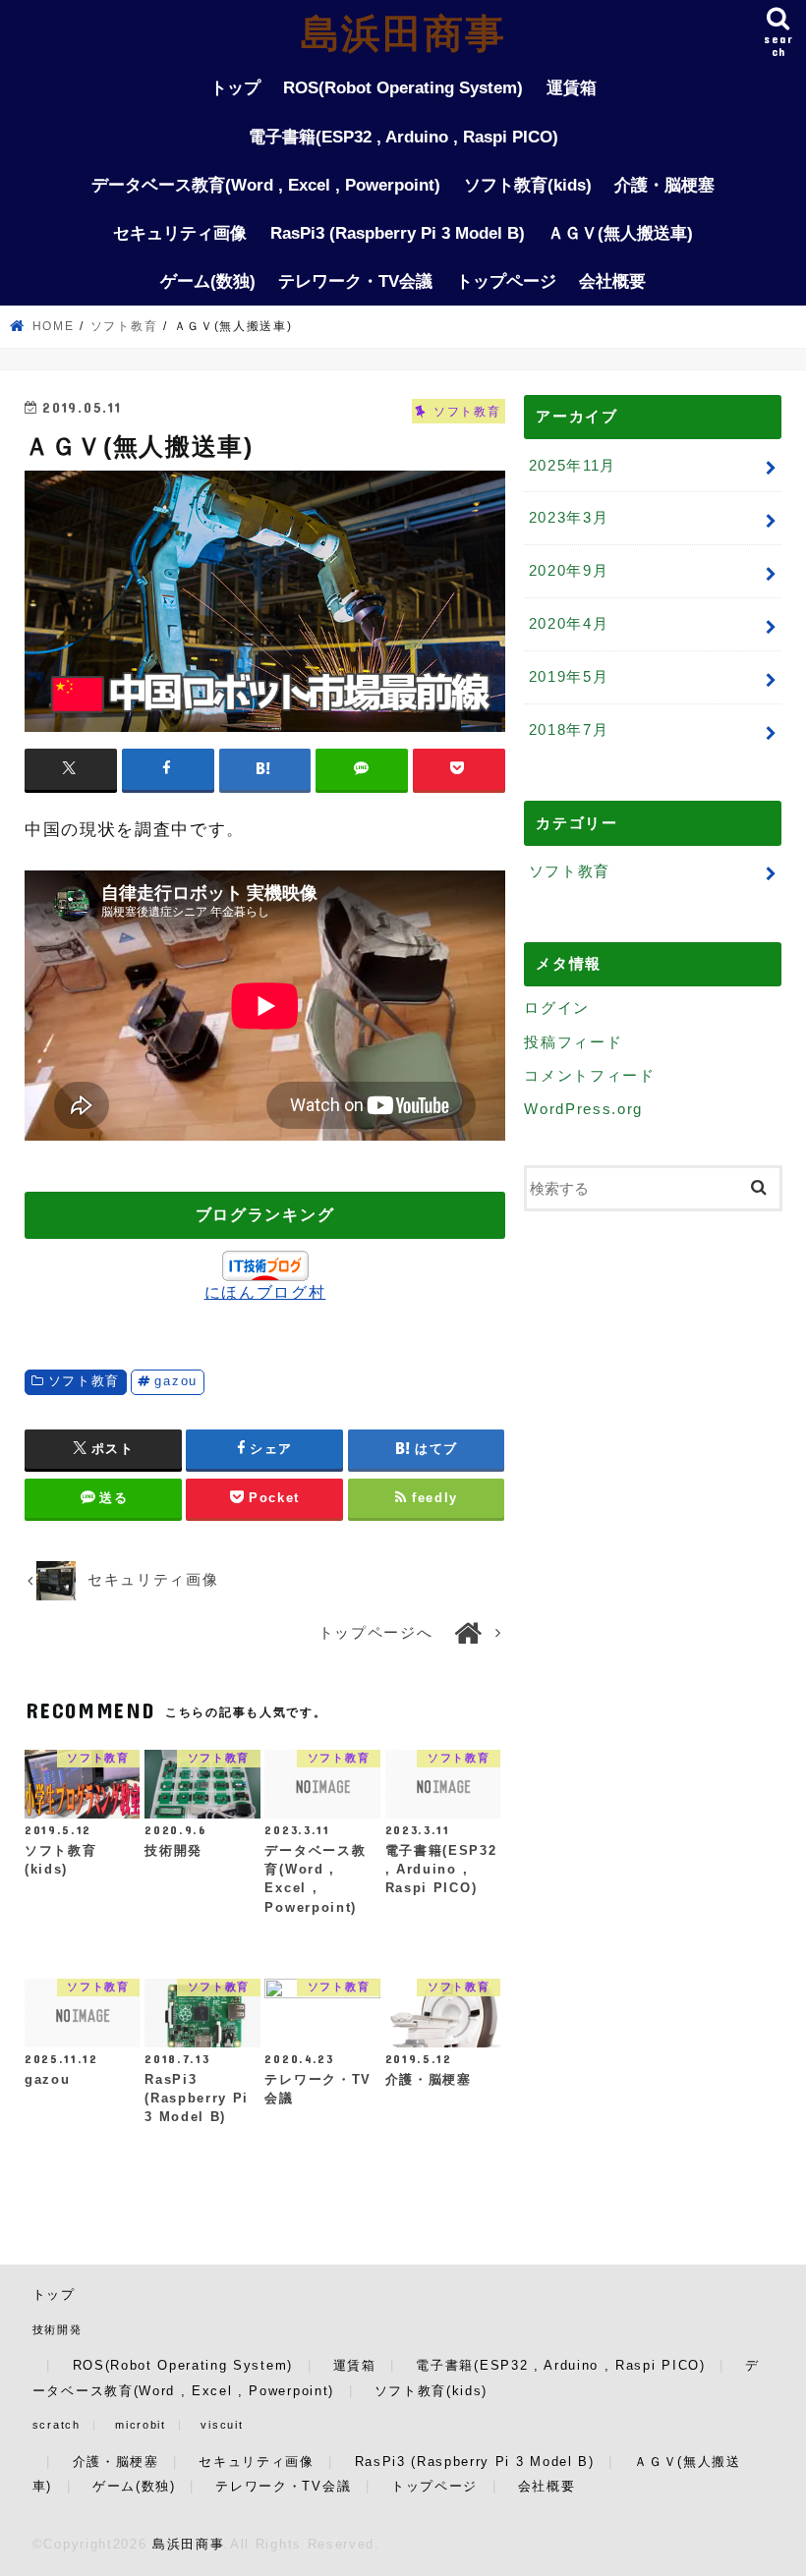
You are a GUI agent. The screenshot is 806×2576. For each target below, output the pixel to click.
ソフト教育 (84, 1381)
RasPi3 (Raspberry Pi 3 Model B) (398, 233)
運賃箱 (572, 88)
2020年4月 (569, 623)
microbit (140, 2425)
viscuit (222, 2425)
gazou (175, 1381)
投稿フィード (573, 1042)
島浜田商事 (403, 33)
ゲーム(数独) (208, 281)
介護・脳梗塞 (664, 185)
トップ (235, 88)
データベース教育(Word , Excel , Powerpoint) (266, 185)
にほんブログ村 (265, 1292)
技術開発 (58, 2329)
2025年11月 (573, 465)
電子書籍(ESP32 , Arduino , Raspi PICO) (403, 137)
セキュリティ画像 (180, 233)
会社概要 (612, 281)
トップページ (506, 281)
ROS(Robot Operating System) (403, 88)
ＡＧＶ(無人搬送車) (620, 233)
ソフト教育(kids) (528, 185)
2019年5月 (569, 676)
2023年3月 (569, 517)
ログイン (557, 1008)
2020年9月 (569, 570)
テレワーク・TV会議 (355, 281)
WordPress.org (583, 1109)
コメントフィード (589, 1075)
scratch (57, 2425)
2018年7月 (569, 729)
